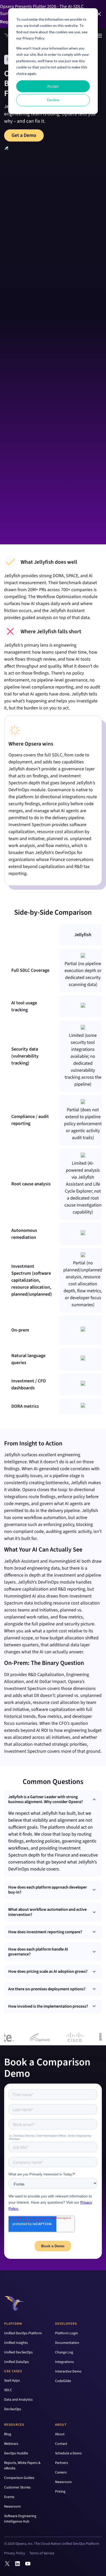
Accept (53, 86)
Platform (13, 2324)
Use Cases (13, 2371)
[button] (99, 14)
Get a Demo (24, 135)
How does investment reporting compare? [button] (45, 1932)
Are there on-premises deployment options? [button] (47, 1989)
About (61, 2425)
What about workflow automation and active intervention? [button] (47, 1912)
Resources (14, 2425)
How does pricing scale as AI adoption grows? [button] (48, 1971)
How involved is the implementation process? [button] (48, 2006)
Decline (53, 100)
